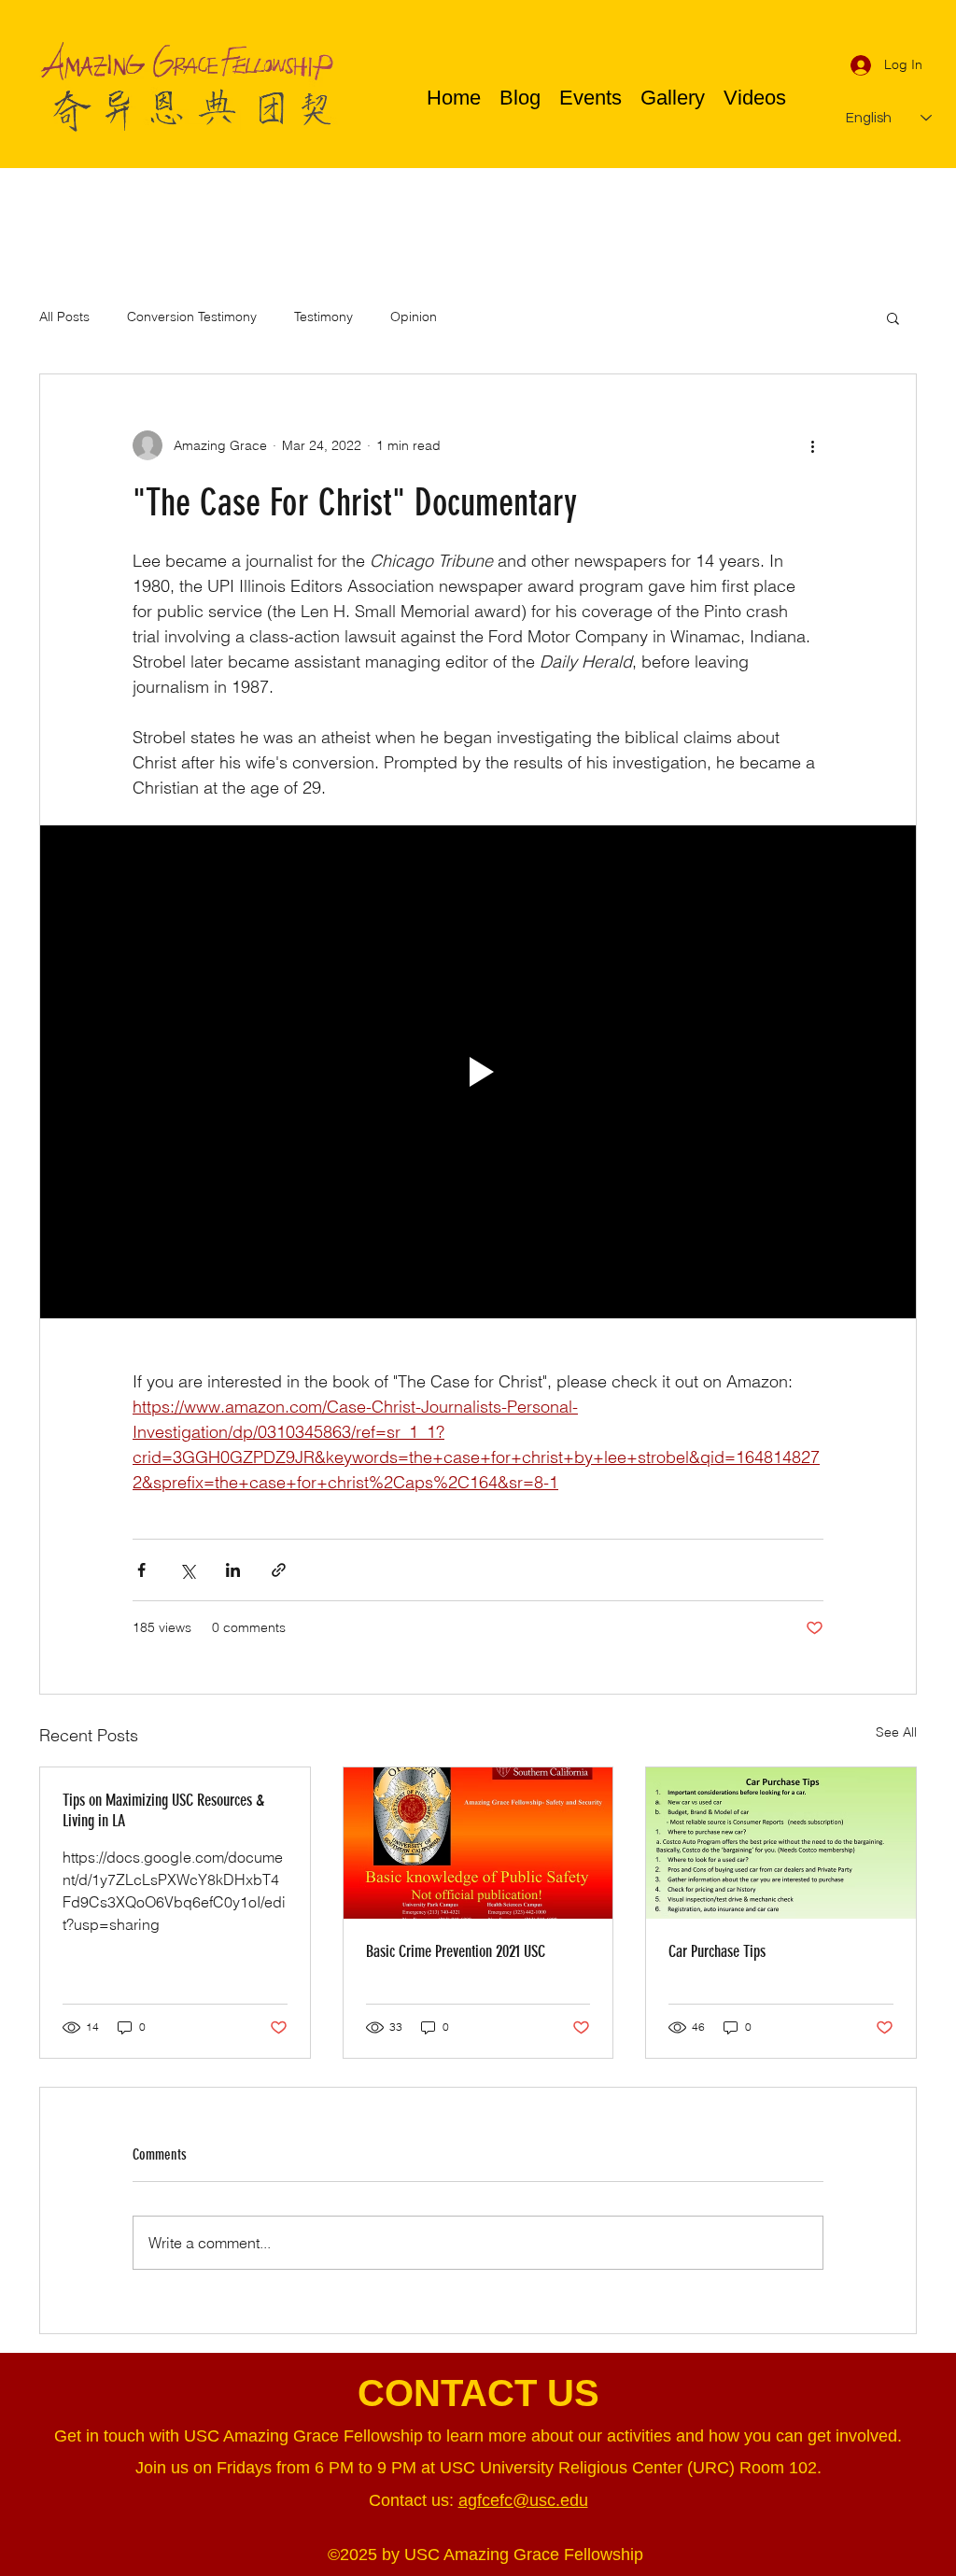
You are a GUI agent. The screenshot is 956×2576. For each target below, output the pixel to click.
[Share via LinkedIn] (233, 1570)
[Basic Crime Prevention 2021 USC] (478, 1843)
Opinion (414, 317)
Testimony (323, 317)
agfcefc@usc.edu (523, 2500)
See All (896, 1732)
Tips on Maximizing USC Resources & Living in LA (163, 1810)
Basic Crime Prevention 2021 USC (456, 1951)
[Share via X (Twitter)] (187, 1570)
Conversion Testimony (192, 317)
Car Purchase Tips (717, 1951)
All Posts (64, 317)
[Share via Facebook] (141, 1570)
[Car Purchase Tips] (781, 1843)
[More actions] (812, 445)
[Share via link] (279, 1570)
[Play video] (478, 1072)
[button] (893, 317)
